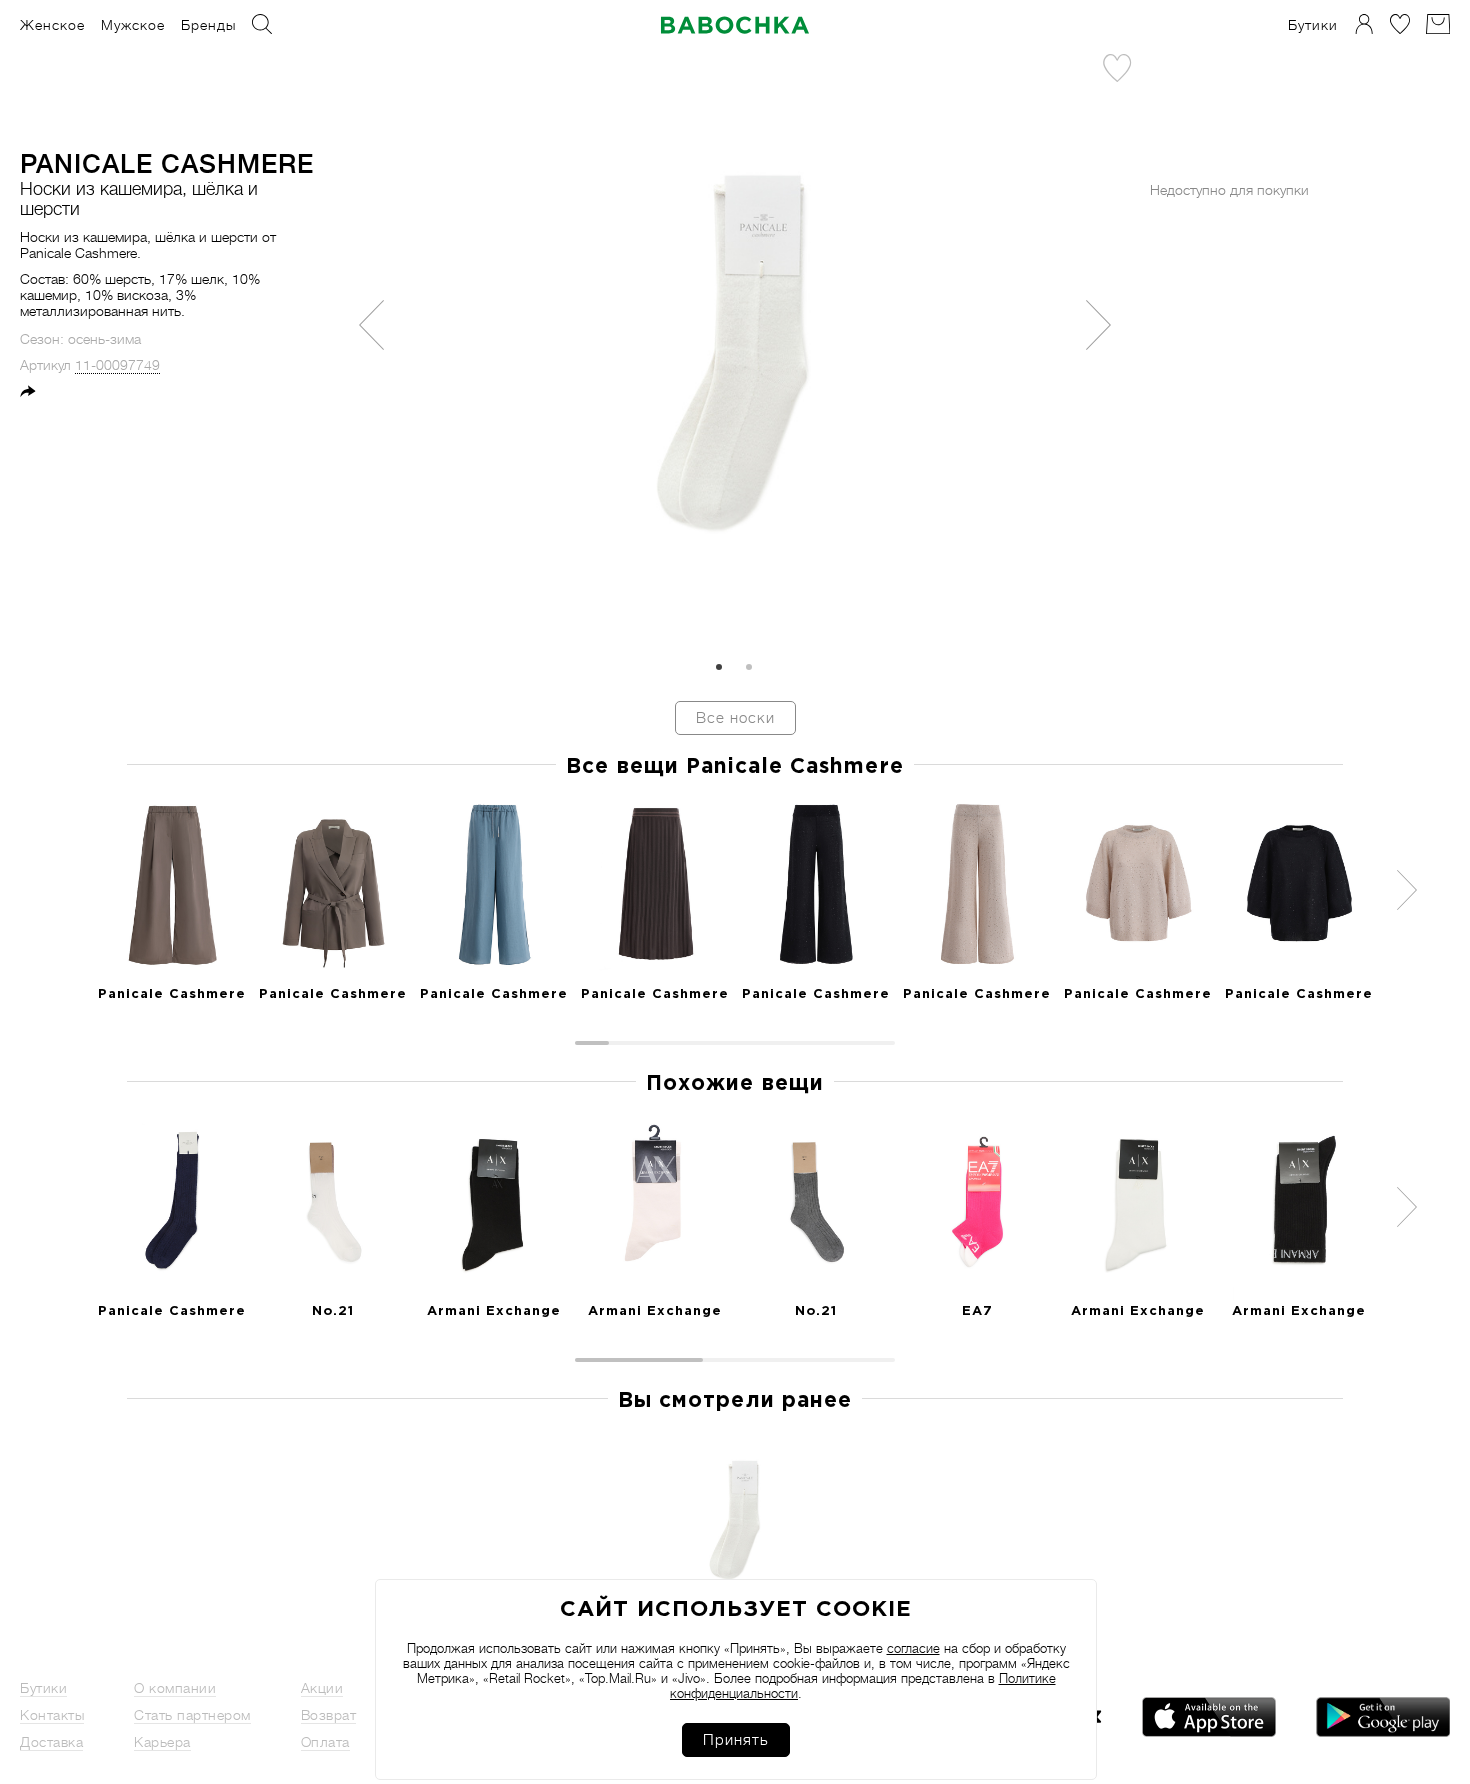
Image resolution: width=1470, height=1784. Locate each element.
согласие (913, 1648)
